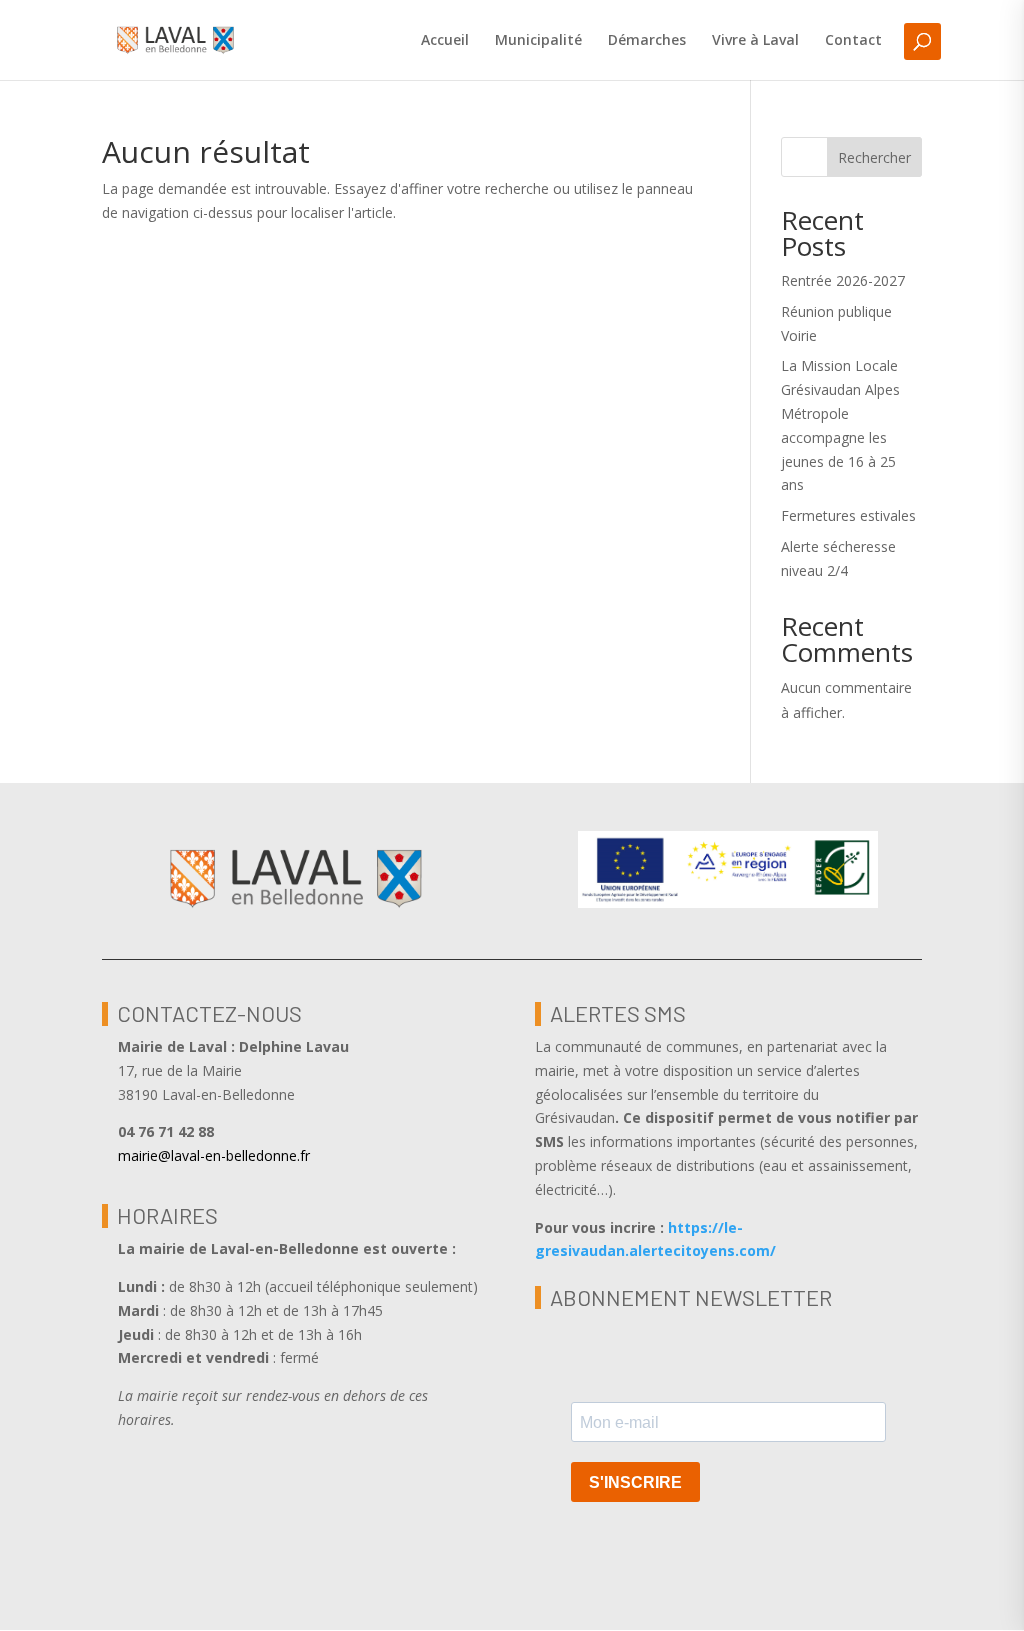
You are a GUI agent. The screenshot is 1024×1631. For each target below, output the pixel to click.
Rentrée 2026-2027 (843, 280)
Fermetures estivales (848, 515)
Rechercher (874, 157)
